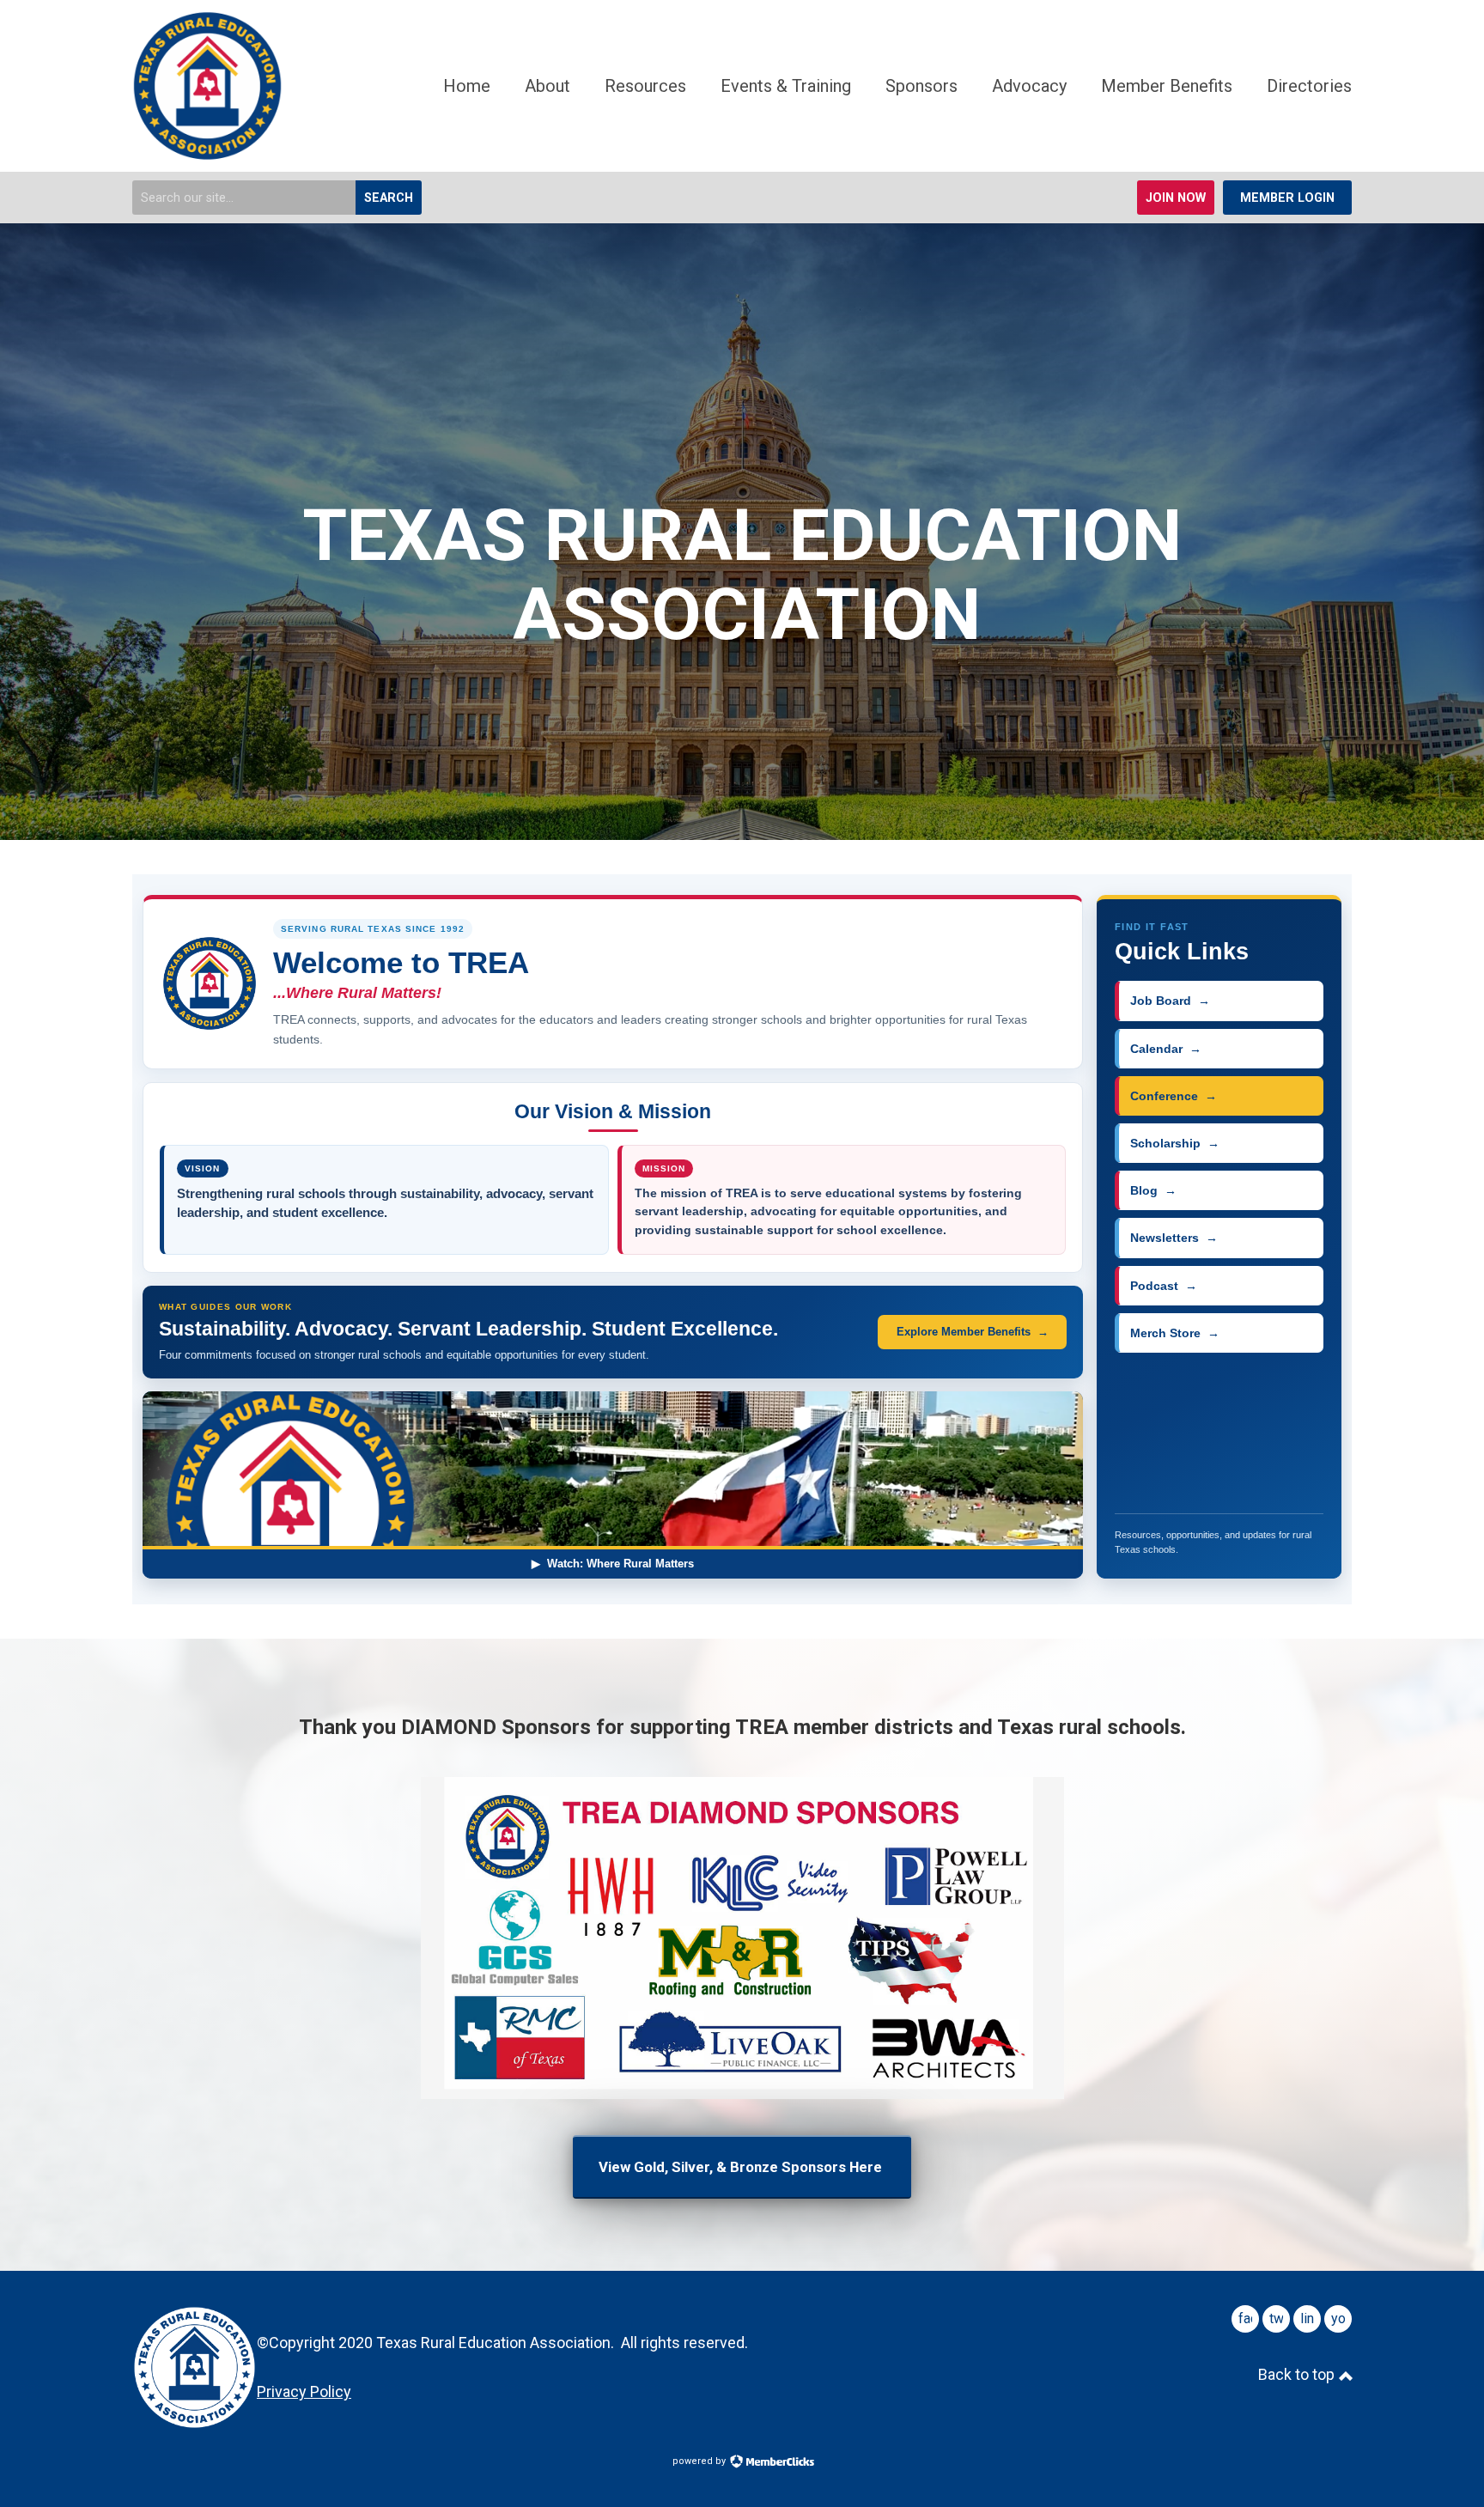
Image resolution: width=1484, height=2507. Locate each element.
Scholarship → (1175, 1143)
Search (389, 198)
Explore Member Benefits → (973, 1332)
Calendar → (1166, 1049)
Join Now (1176, 198)
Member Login (1287, 198)
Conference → (1174, 1096)
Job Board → (1170, 1001)
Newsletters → (1174, 1238)
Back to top (1298, 2374)
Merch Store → (1175, 1333)
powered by (700, 2461)
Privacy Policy (304, 2391)
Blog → (1153, 1190)
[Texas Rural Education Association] (207, 155)
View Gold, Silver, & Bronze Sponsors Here (742, 2167)
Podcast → (1164, 1286)
